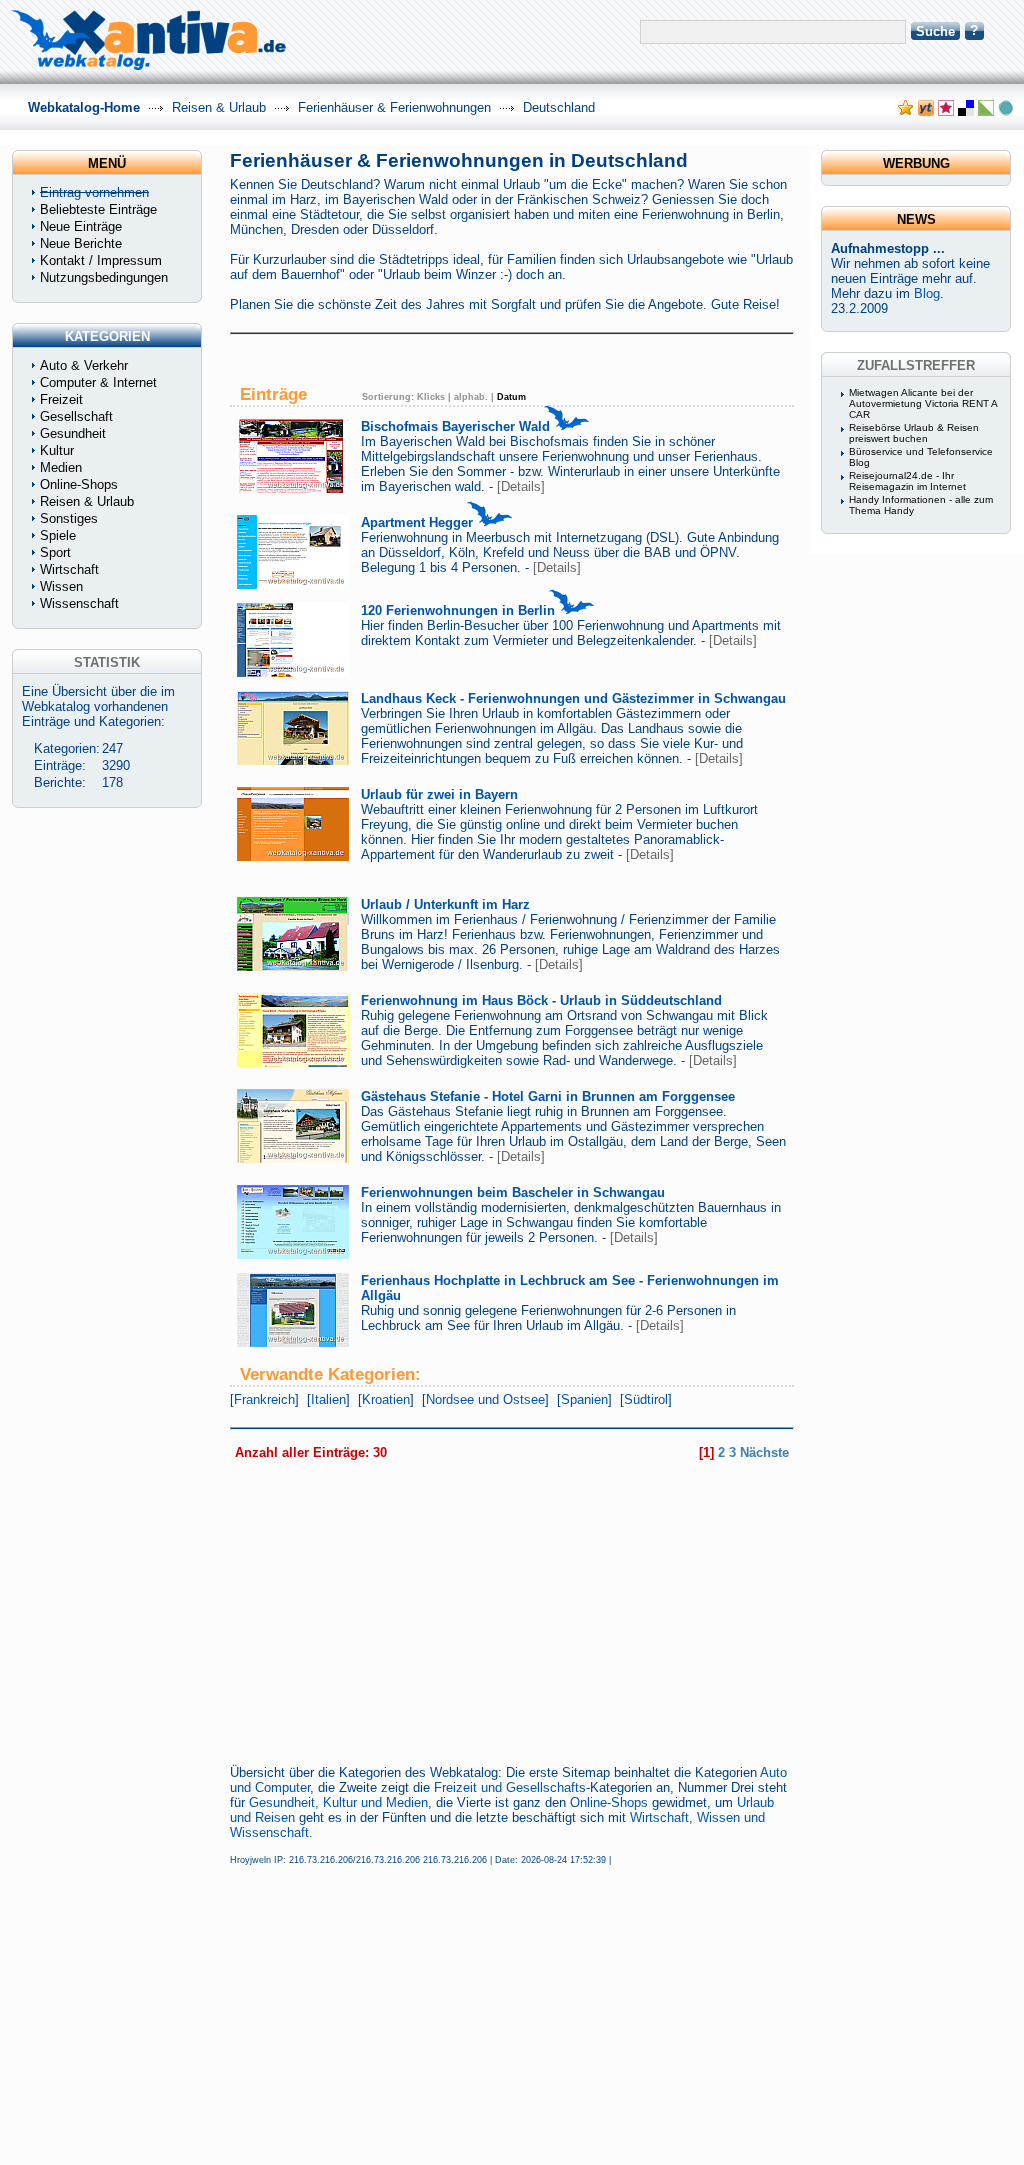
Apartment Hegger (417, 522)
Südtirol (646, 1399)
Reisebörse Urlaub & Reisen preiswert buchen (914, 433)
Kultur (57, 450)
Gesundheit (73, 433)
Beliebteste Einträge (98, 209)
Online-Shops (609, 1802)
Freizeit (61, 399)
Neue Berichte (81, 243)
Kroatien (386, 1399)
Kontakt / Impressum (101, 260)
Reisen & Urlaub (219, 107)
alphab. (471, 397)
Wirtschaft (69, 569)
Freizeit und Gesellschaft (506, 1787)
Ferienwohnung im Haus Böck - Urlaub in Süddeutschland (541, 1000)
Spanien (584, 1399)
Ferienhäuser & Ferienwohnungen (394, 107)
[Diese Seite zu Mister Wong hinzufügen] (926, 111)
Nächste (764, 1452)
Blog (927, 293)
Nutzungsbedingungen (104, 277)
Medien (61, 467)
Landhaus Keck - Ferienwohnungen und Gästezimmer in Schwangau (573, 698)
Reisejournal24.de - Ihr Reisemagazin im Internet (907, 481)
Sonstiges (69, 518)
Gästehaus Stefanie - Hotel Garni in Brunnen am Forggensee (548, 1096)
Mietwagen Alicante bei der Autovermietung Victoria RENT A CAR (923, 403)
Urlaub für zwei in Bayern (439, 794)
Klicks (431, 397)
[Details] (521, 486)
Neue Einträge (81, 226)
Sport (55, 552)
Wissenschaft (79, 603)
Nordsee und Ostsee (485, 1399)
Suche (935, 31)
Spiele (58, 535)
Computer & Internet (98, 382)
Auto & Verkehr (84, 365)
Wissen (61, 586)
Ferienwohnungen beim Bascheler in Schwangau (513, 1192)
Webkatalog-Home (84, 107)
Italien (328, 1399)
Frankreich (264, 1399)
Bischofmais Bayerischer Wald (455, 426)
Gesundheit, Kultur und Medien (338, 1802)
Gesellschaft (76, 416)
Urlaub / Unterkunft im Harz (445, 904)
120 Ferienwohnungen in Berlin (458, 610)
